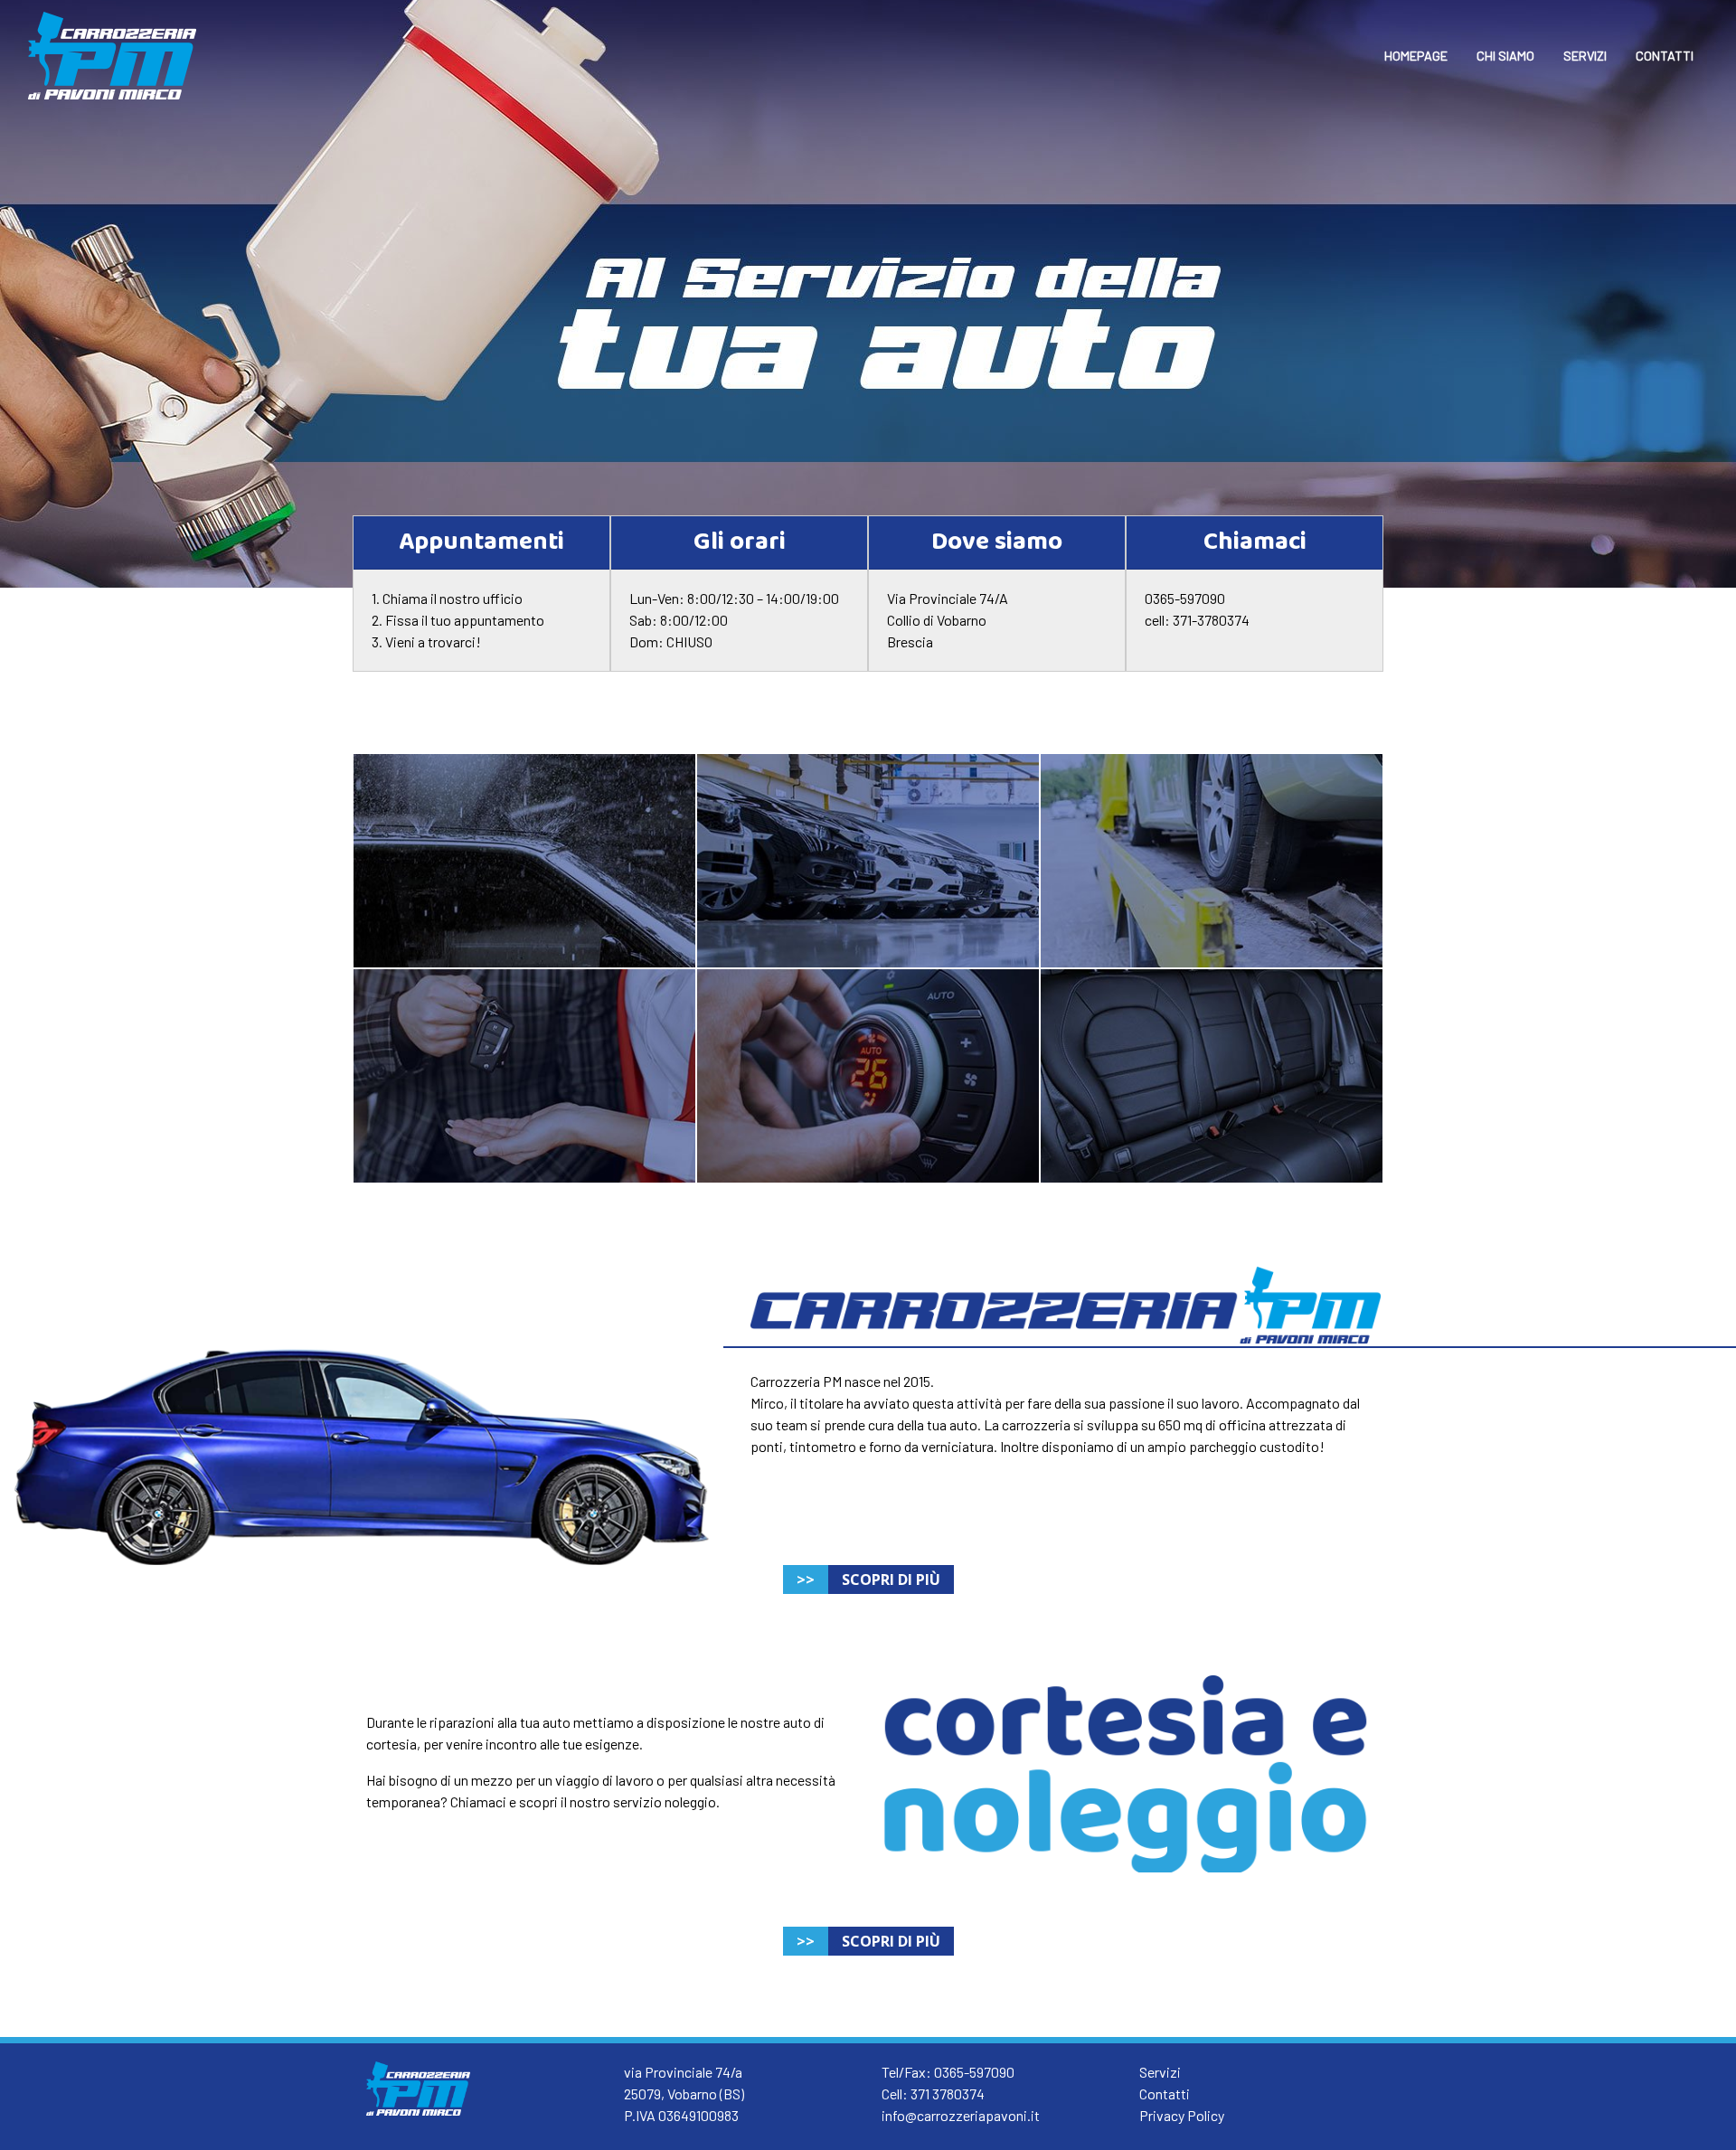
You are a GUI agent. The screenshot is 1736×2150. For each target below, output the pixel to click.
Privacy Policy (1182, 2115)
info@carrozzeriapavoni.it (961, 2115)
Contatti (1165, 2093)
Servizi (1160, 2072)
